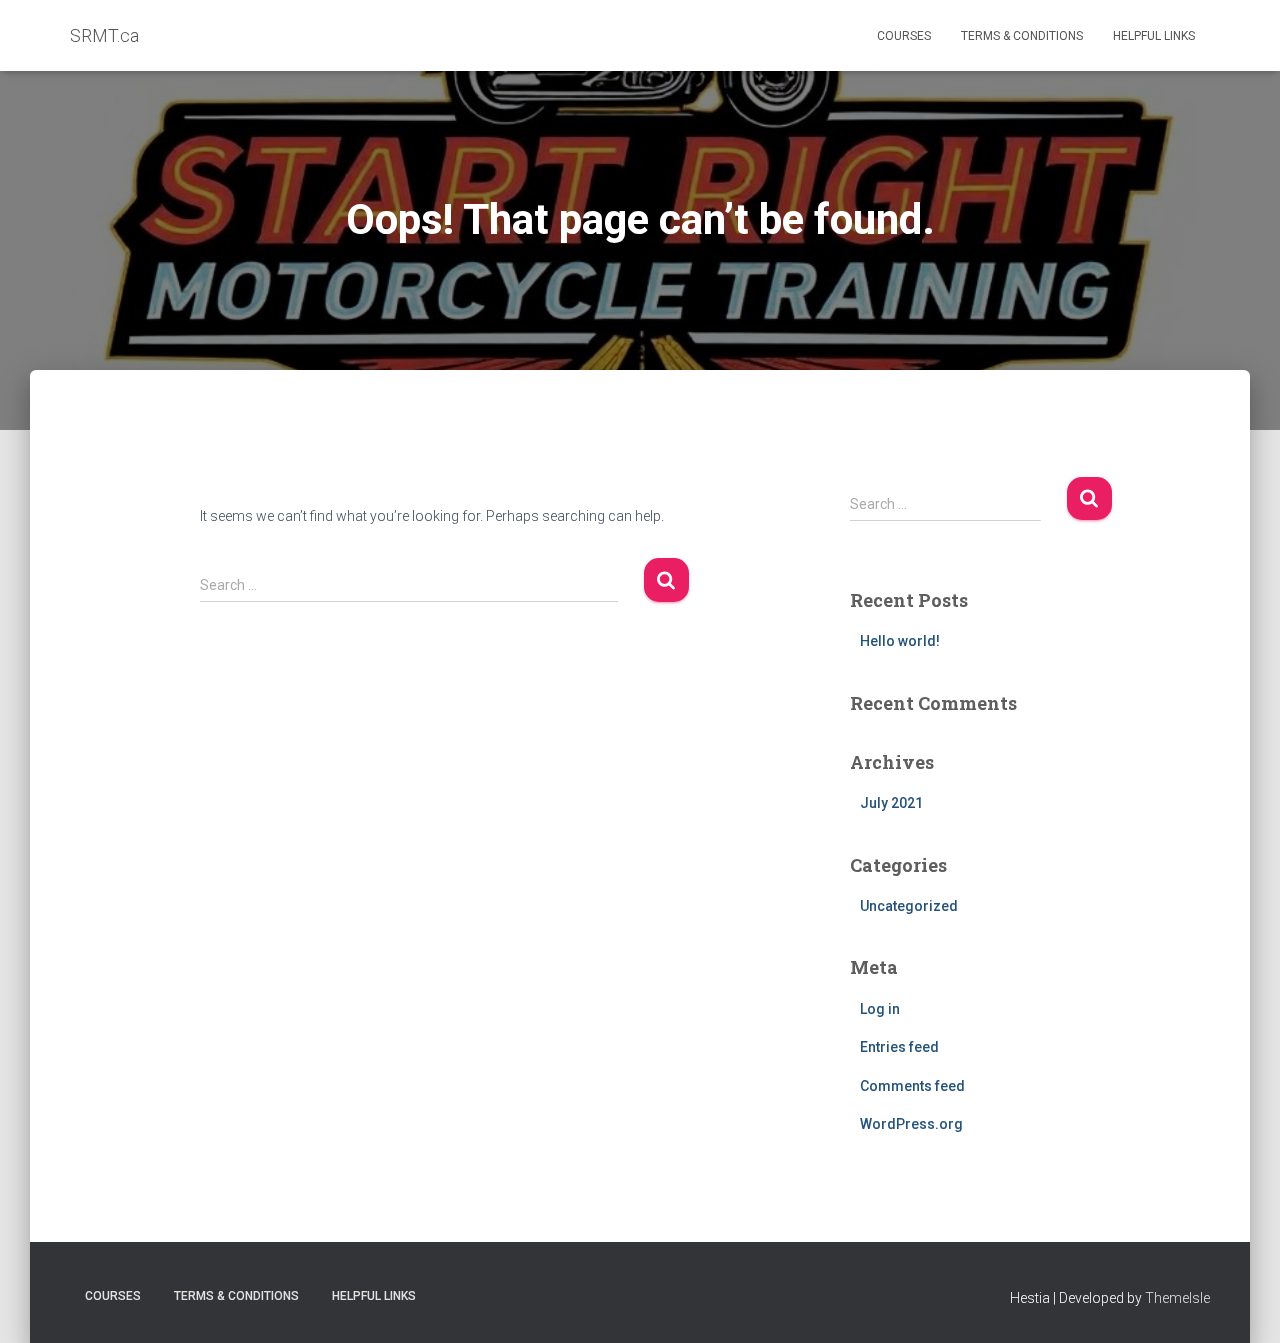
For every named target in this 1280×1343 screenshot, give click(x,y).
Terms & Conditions (1022, 36)
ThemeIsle (1177, 1298)
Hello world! (900, 641)
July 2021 (891, 803)
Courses (904, 36)
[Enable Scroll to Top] (1240, 1303)
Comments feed (912, 1086)
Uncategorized (909, 906)
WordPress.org (911, 1124)
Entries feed (899, 1047)
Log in (880, 1009)
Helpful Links (1154, 36)
